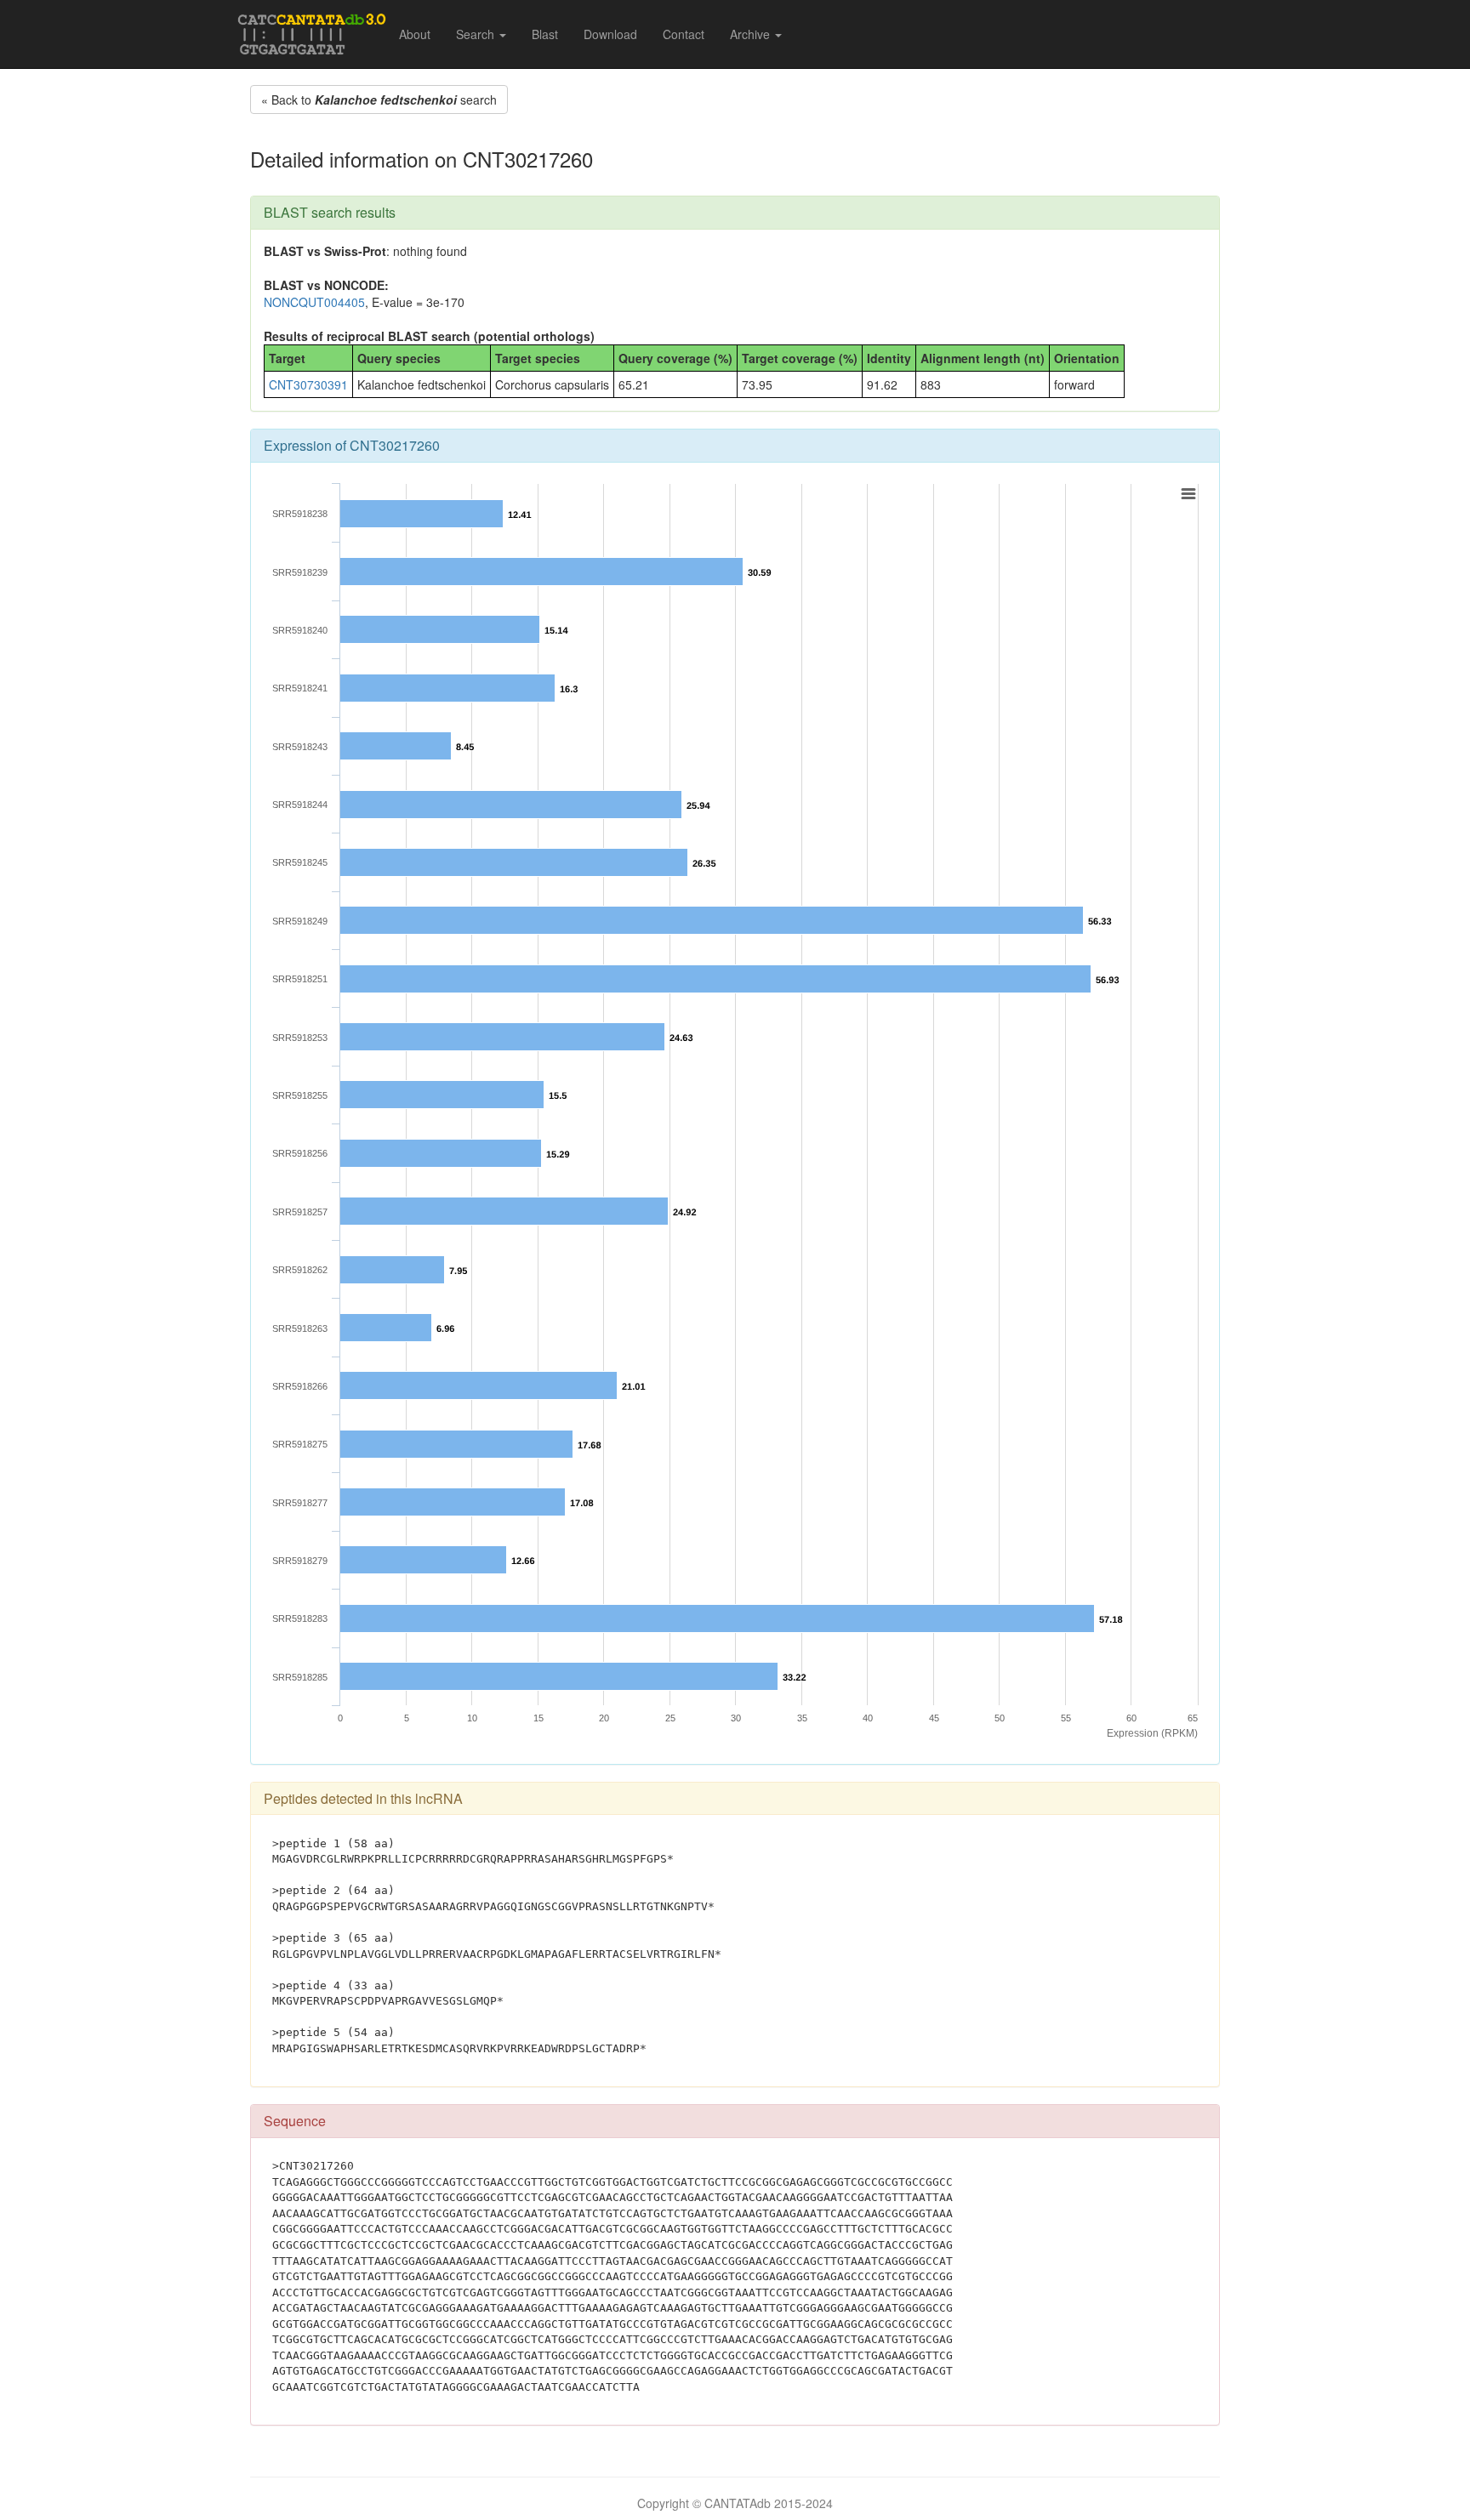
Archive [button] (752, 34)
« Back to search (379, 100)
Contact (684, 34)
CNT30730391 (308, 384)
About (415, 34)
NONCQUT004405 (314, 302)
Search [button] (477, 34)
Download (610, 34)
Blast (545, 34)
